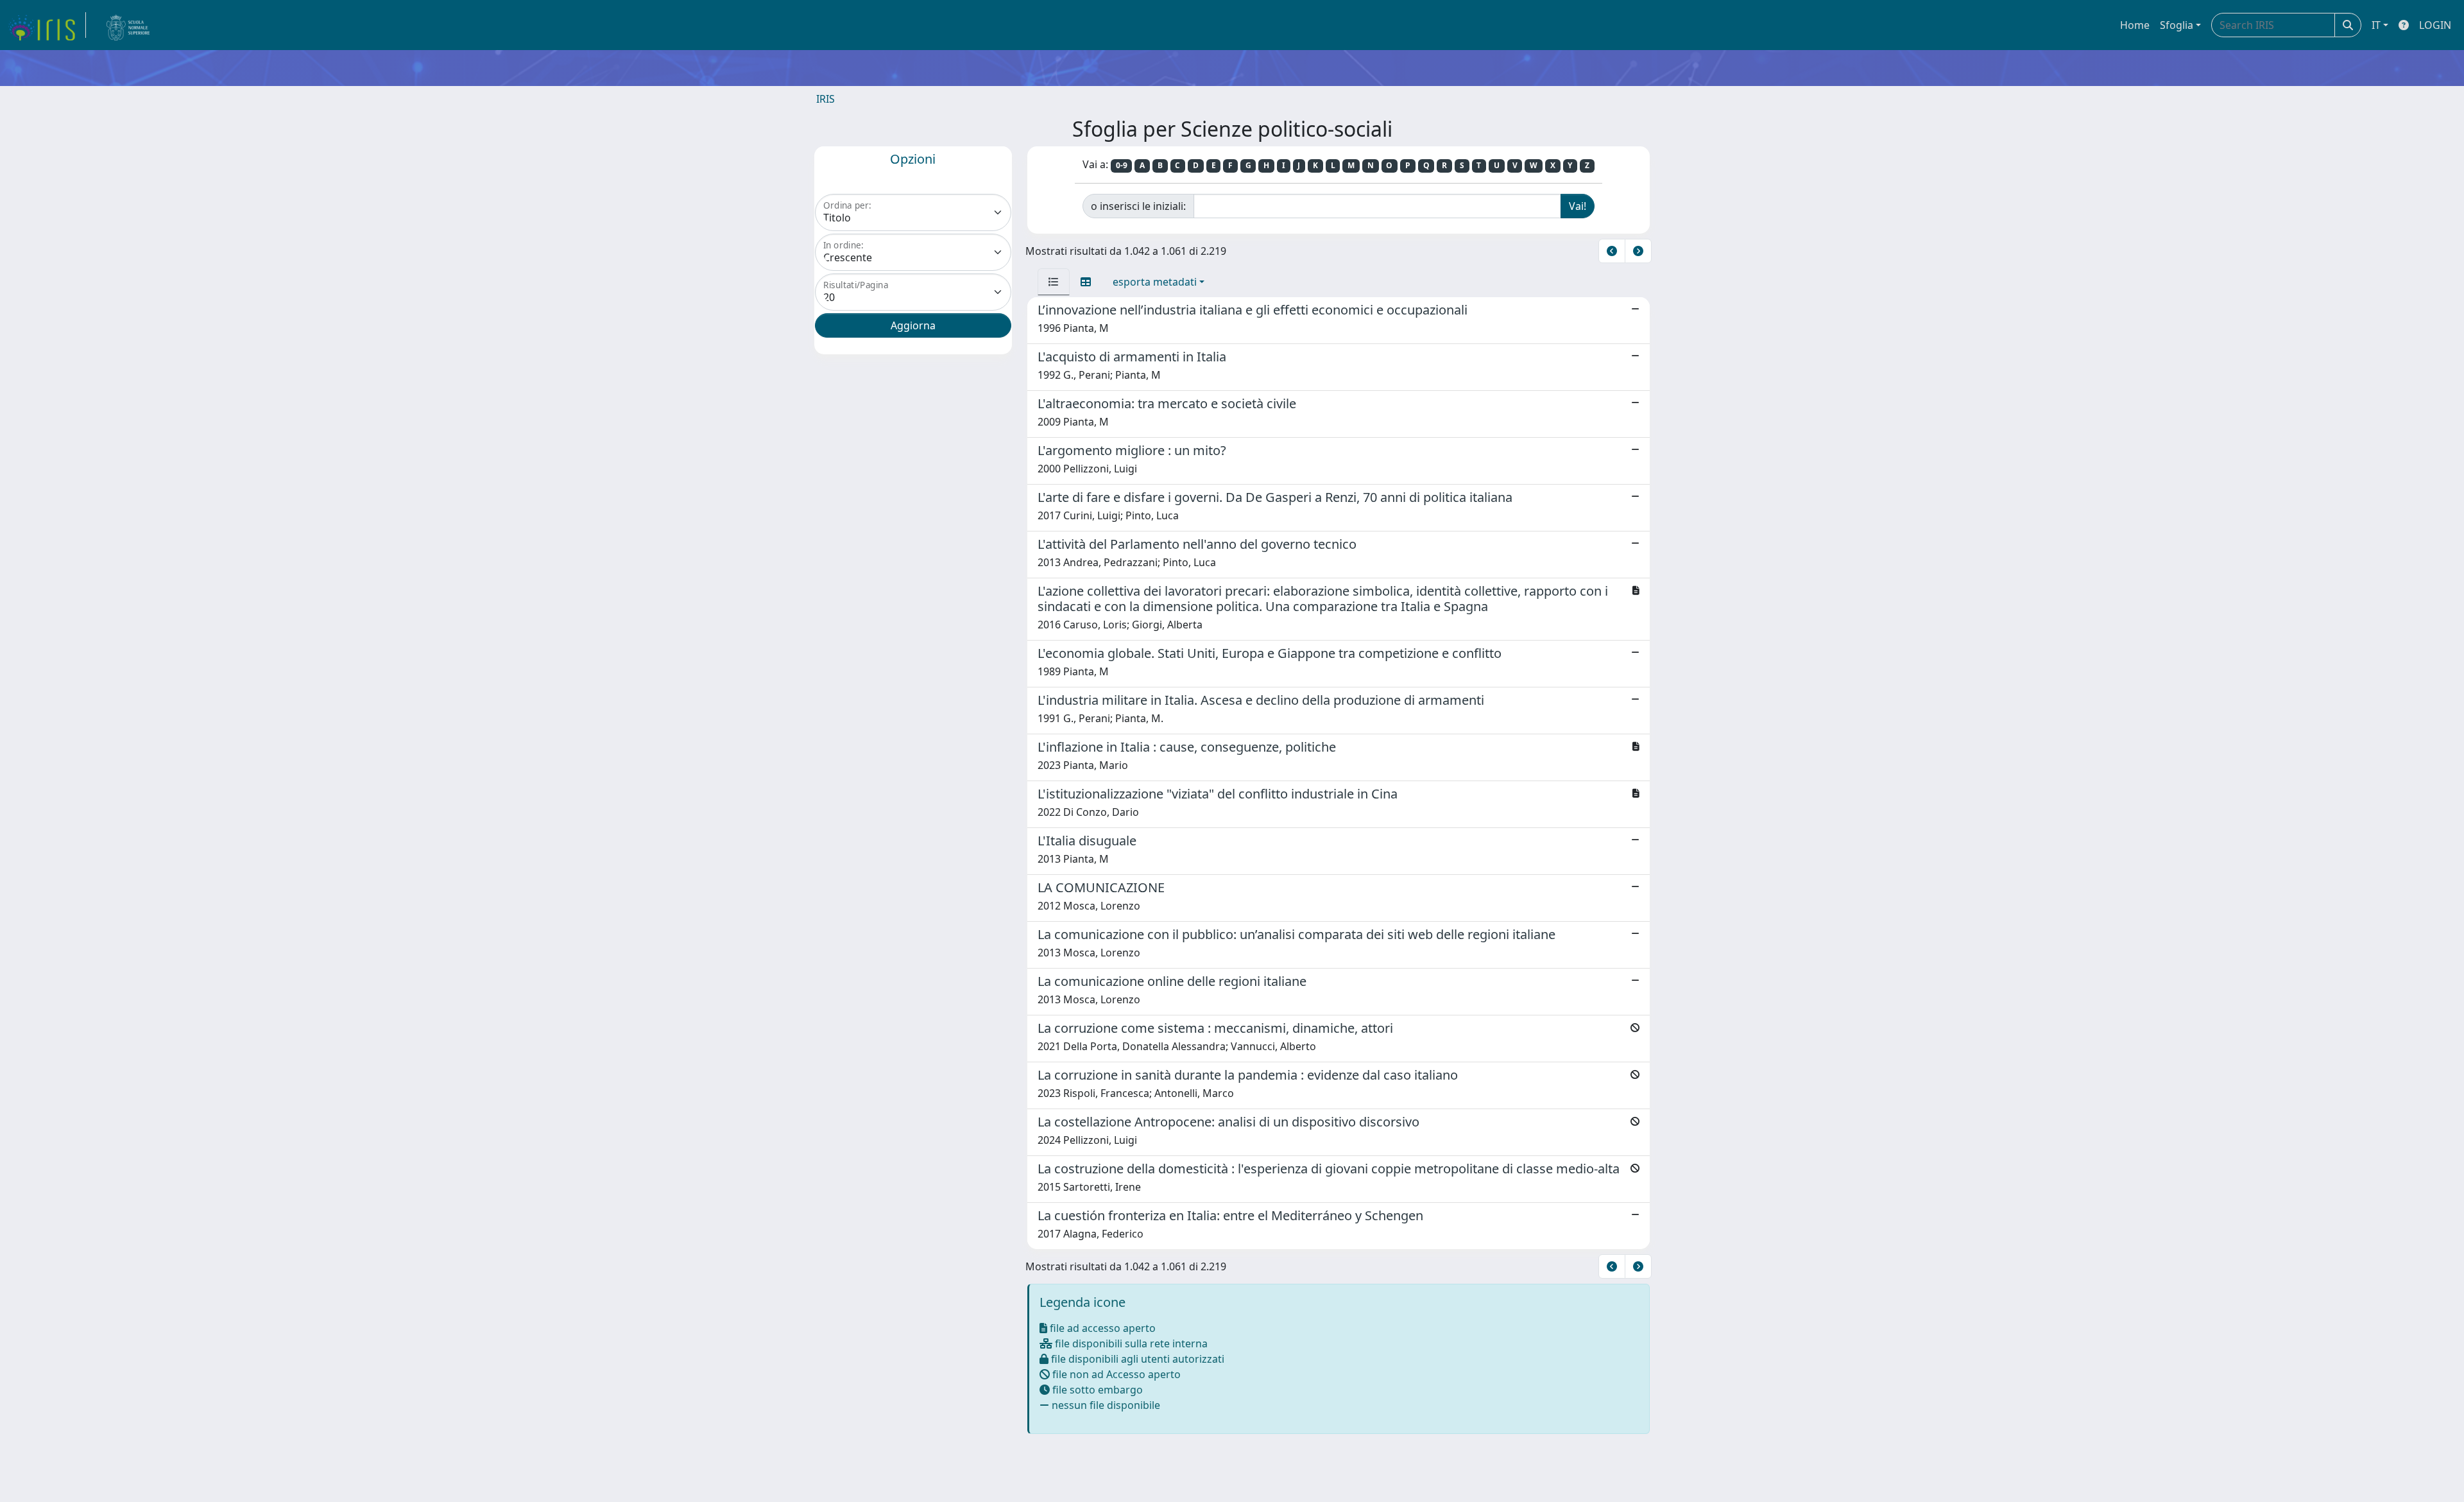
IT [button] (2376, 25)
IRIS (826, 99)
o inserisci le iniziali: (1138, 206)
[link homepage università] (128, 25)
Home (2135, 25)
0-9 (1122, 165)
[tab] (1054, 282)
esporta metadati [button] (1155, 282)
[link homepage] (47, 25)
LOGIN (2435, 25)
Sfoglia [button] (2177, 25)
